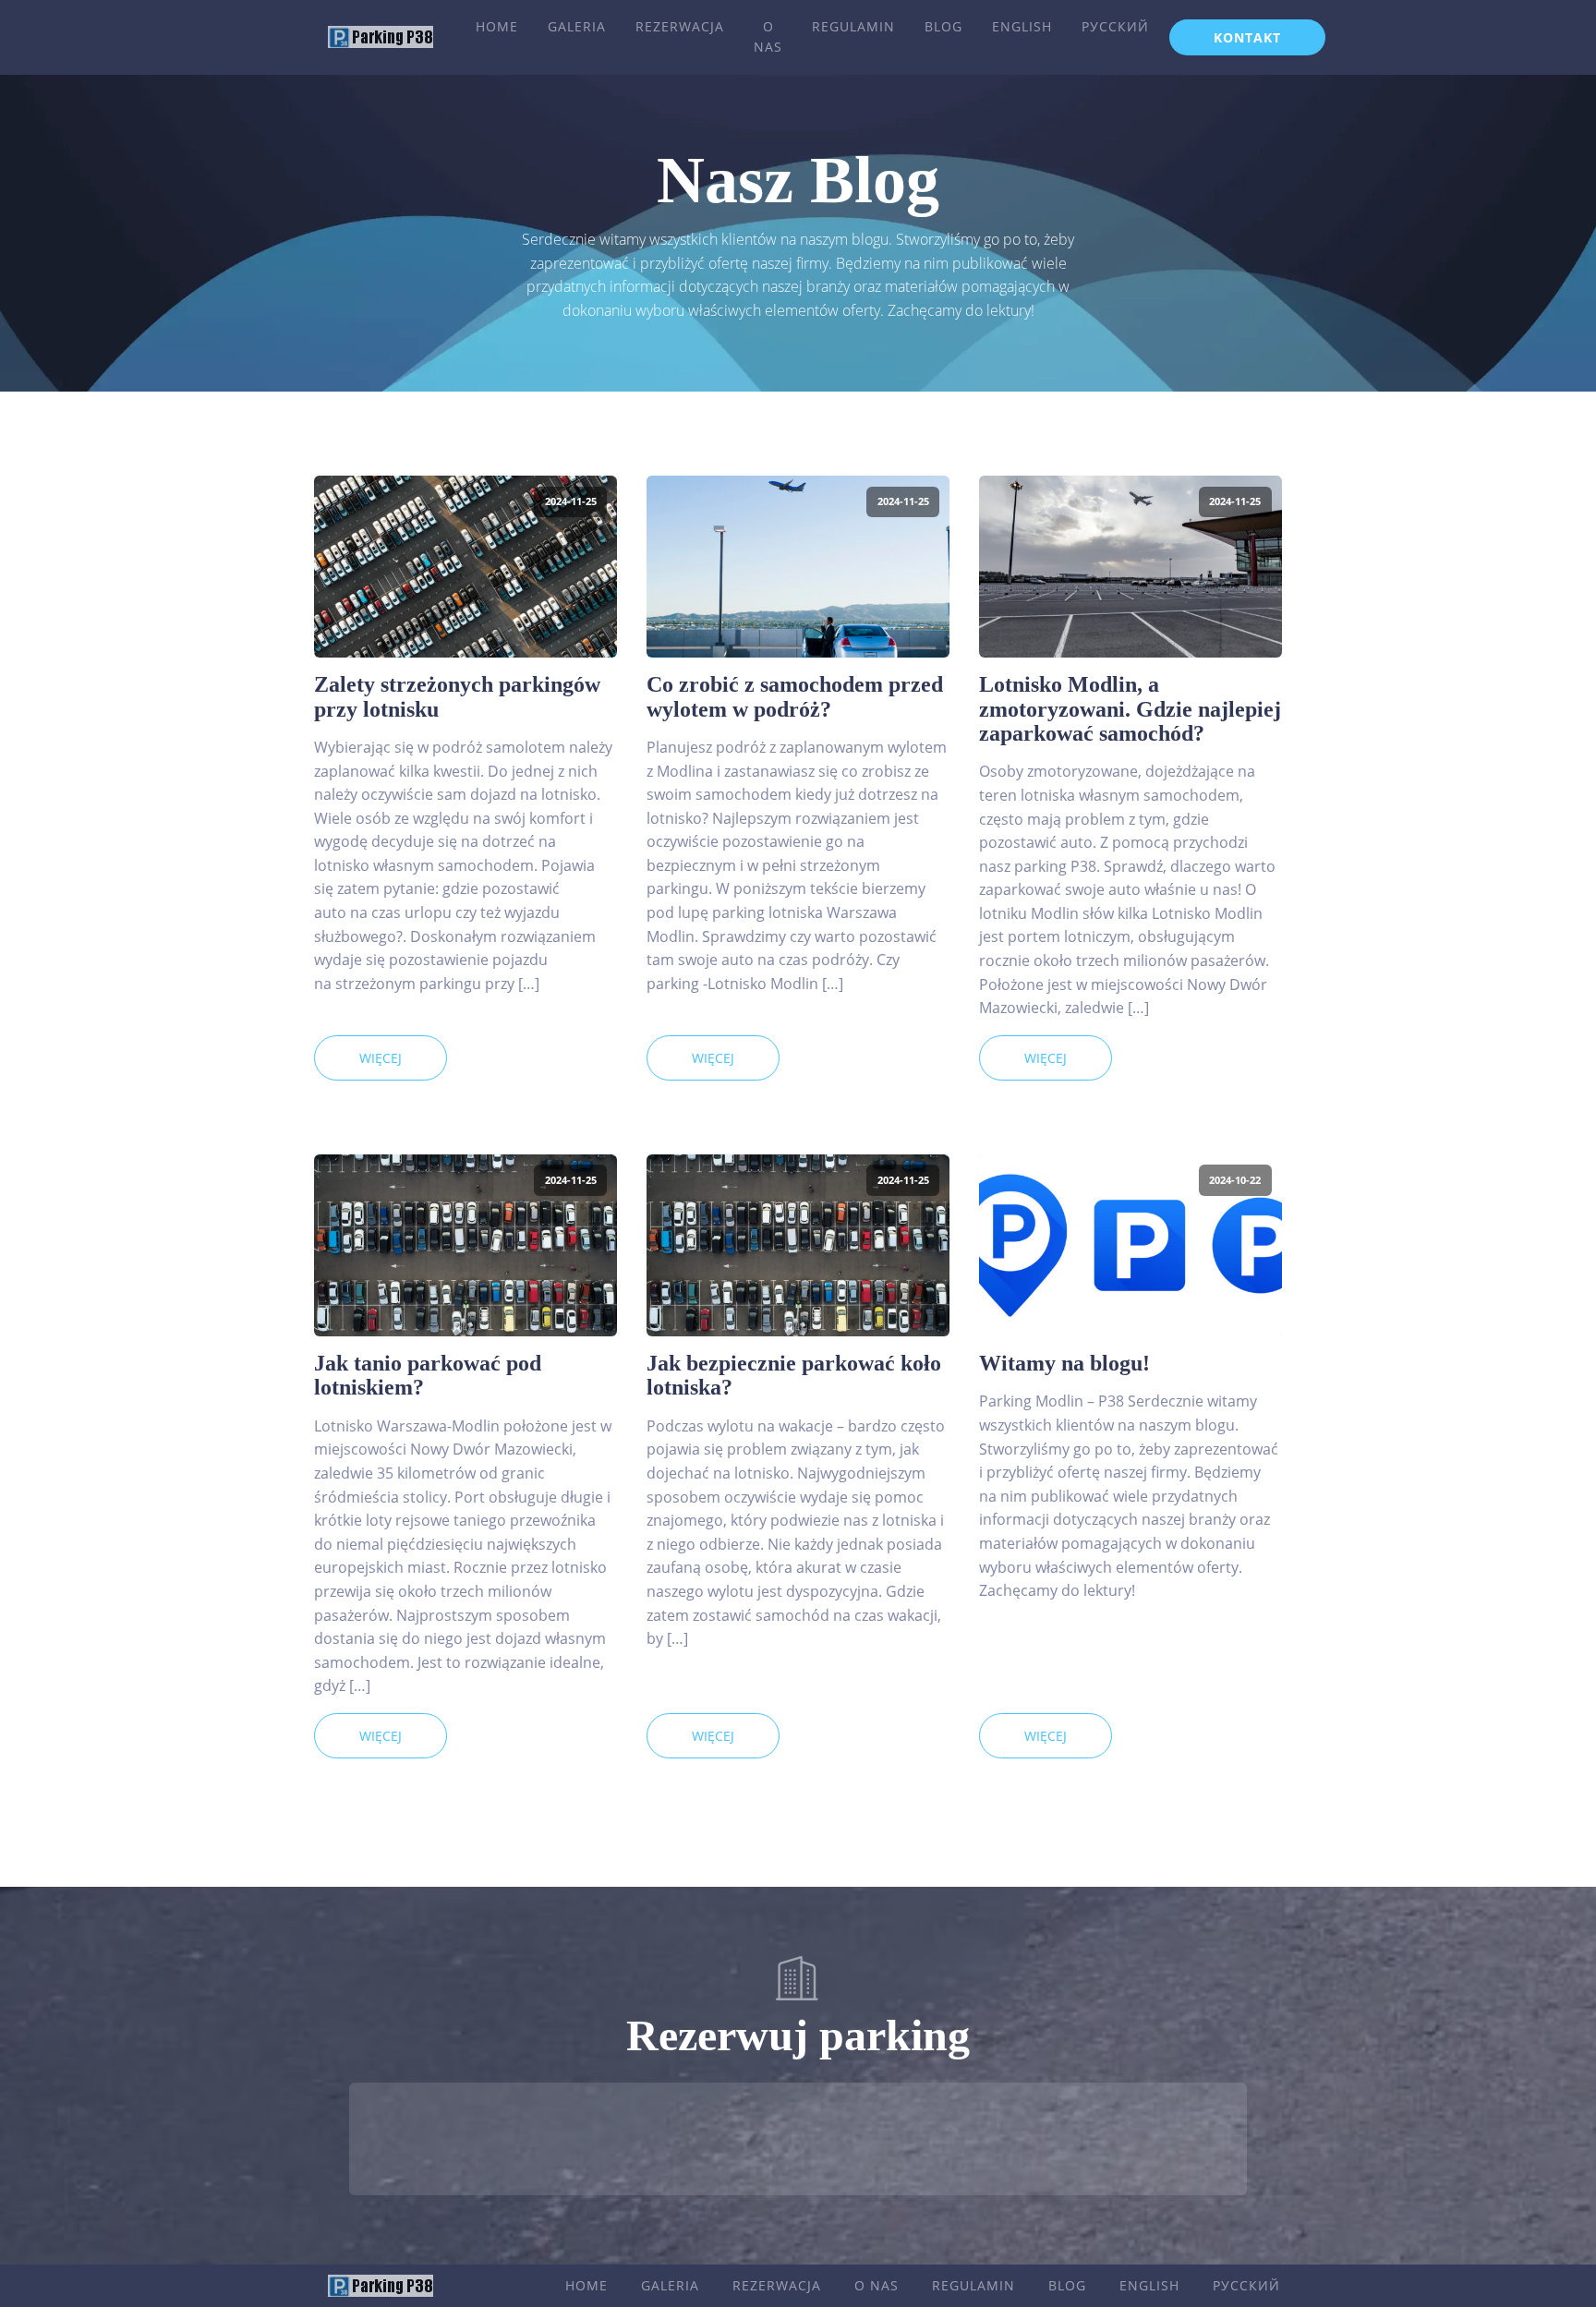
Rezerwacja (680, 26)
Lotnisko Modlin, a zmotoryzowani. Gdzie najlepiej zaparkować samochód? (1130, 709)
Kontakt (1247, 37)
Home (497, 26)
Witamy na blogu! (1064, 1363)
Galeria (577, 26)
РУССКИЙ (1115, 26)
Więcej (381, 1058)
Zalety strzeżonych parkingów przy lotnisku (457, 696)
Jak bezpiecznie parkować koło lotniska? (794, 1375)
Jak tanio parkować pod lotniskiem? (428, 1375)
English (1022, 26)
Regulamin (853, 26)
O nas (768, 36)
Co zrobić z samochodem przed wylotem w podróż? (795, 696)
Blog (943, 26)
